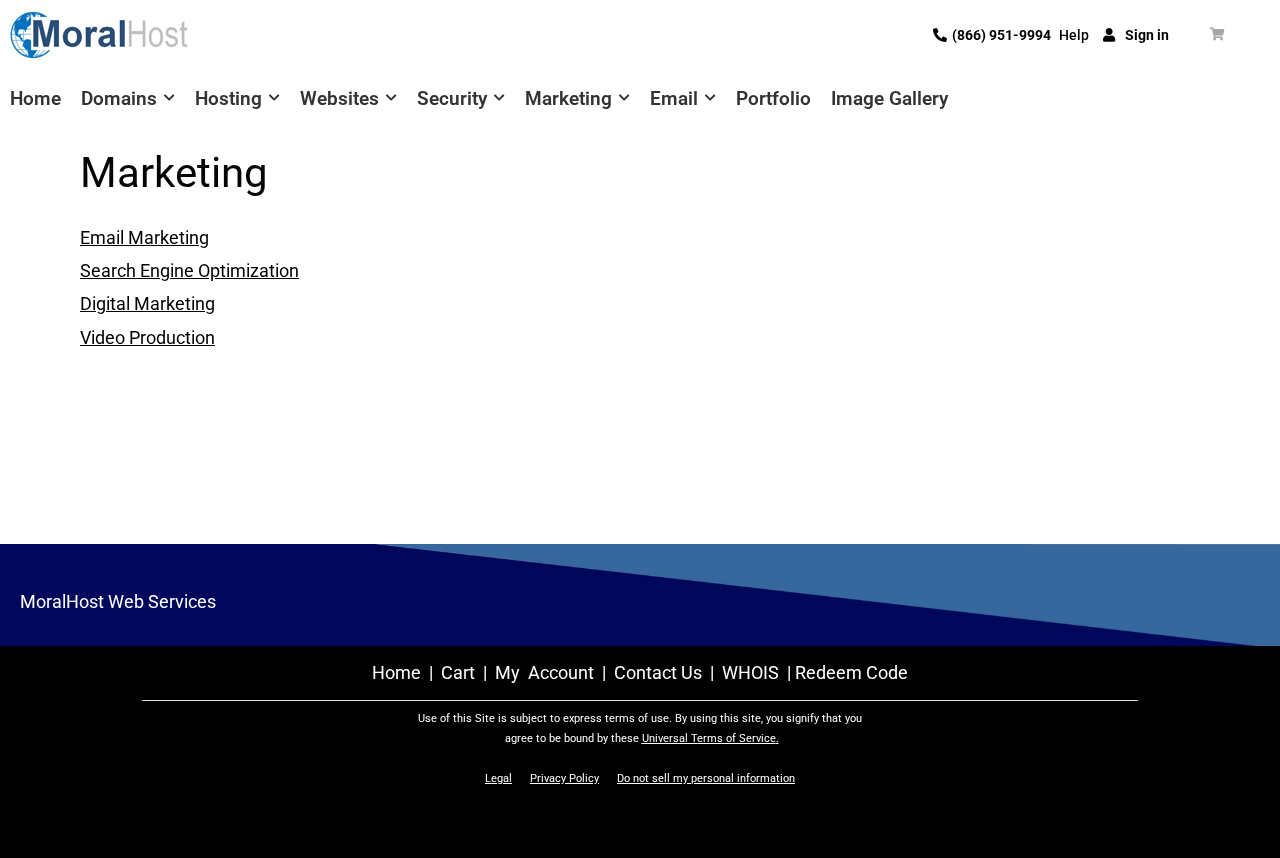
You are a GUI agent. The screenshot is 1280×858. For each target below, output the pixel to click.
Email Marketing (144, 237)
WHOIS (750, 672)
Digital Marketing (147, 303)
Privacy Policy (564, 778)
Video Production (147, 337)
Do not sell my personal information (706, 778)
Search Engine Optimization (189, 270)
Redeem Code (851, 672)
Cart (460, 672)
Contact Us (658, 672)
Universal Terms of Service (709, 738)
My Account (544, 672)
